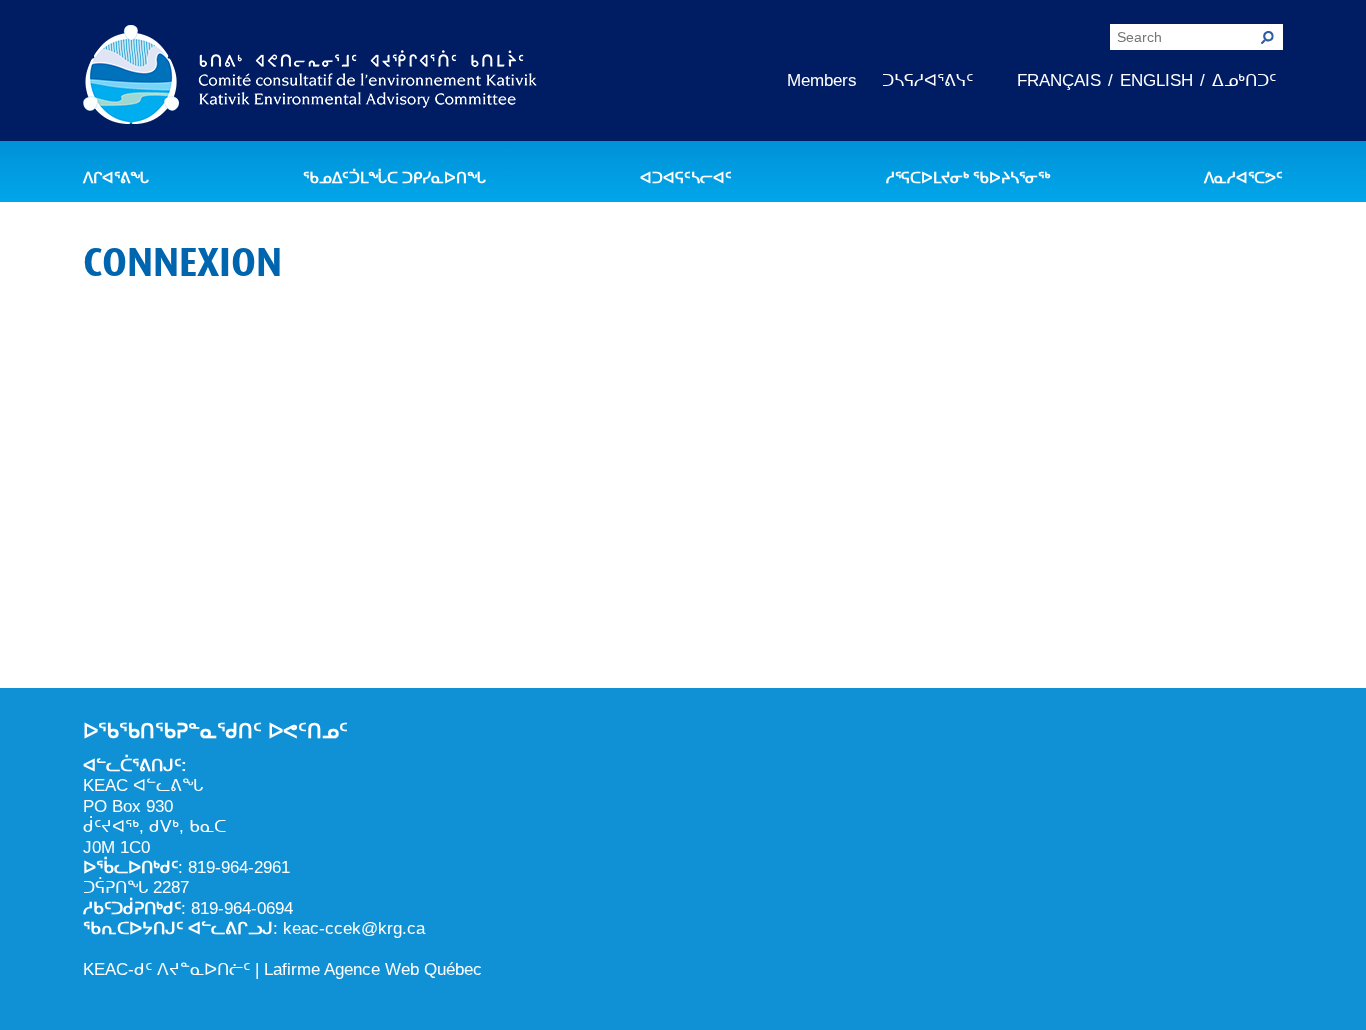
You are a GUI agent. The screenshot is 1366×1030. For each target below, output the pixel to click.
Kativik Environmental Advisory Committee (310, 78)
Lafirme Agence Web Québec (373, 969)
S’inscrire (800, 578)
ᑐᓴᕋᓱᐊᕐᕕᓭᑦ (927, 80)
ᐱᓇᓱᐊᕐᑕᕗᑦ (1243, 178)
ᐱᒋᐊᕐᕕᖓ (116, 178)
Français (1059, 80)
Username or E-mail (527, 347)
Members (822, 80)
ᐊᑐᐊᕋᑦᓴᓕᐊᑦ (686, 178)
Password (493, 433)
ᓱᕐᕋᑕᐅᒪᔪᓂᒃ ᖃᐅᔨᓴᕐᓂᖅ (968, 178)
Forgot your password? (683, 637)
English (1156, 80)
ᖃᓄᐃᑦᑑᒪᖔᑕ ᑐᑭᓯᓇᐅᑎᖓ (394, 178)
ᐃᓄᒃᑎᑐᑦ (1244, 80)
